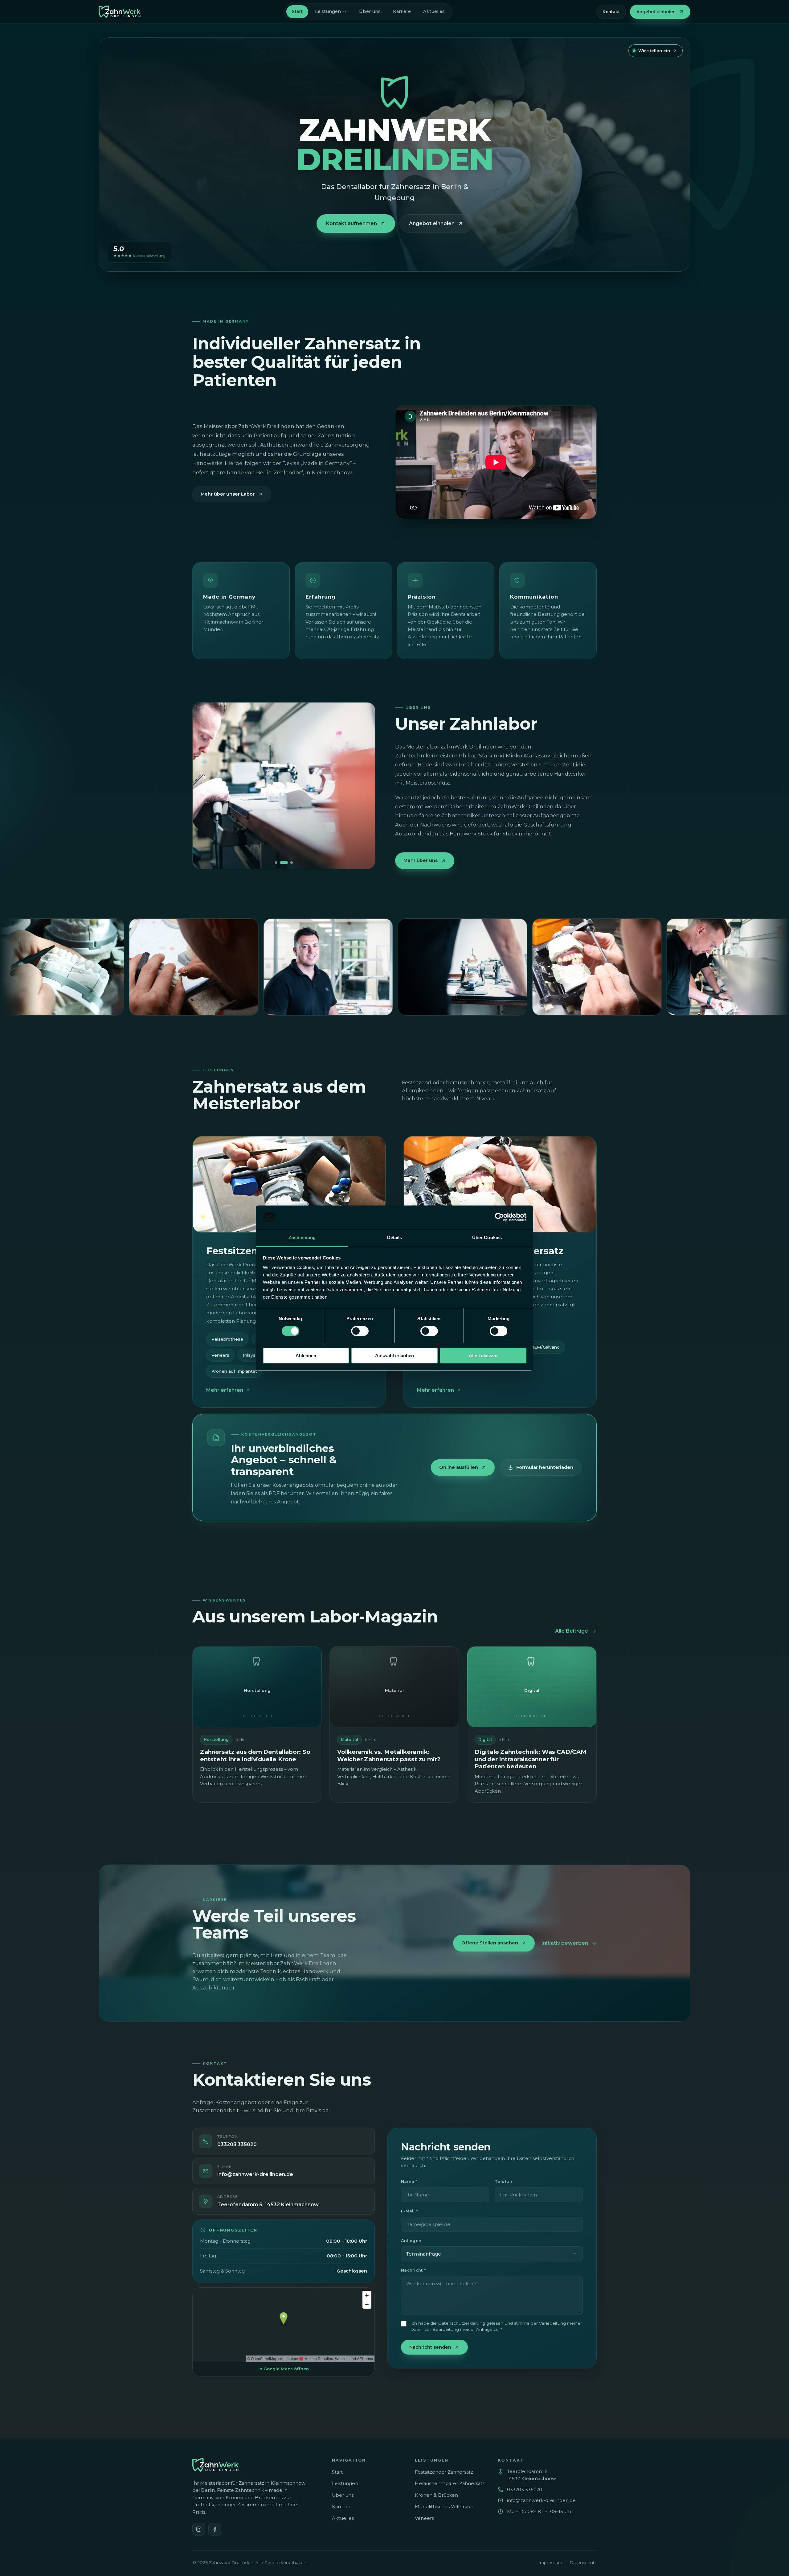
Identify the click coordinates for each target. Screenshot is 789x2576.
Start (297, 11)
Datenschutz (583, 2562)
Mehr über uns (421, 860)
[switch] (360, 1331)
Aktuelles (434, 11)
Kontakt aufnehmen (352, 223)
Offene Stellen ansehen (490, 1943)
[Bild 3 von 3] (289, 863)
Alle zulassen (483, 1356)
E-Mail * (409, 2211)
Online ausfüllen (459, 1467)
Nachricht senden (430, 2347)
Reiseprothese (227, 1339)
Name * (409, 2181)
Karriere (402, 11)
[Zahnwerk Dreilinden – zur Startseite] (120, 12)
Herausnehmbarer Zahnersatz (450, 2483)
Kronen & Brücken (436, 2495)
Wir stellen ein (654, 51)
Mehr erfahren (225, 1390)
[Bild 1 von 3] (276, 863)
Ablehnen (306, 1356)
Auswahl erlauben (394, 1356)
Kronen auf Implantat (234, 1371)
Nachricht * (413, 2270)
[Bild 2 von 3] (281, 863)
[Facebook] (215, 2529)
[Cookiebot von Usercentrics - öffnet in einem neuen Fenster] (499, 1217)
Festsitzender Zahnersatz (444, 2472)
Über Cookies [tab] (487, 1237)
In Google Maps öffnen (284, 2369)
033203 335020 (525, 2490)
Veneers (220, 1355)
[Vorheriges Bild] (204, 785)
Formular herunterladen (545, 1467)
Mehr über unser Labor (228, 494)
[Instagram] (199, 2529)
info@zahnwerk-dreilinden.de (541, 2500)
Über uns (370, 11)
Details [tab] (395, 1237)
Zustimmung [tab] (302, 1237)
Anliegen (411, 2240)
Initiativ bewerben (565, 1943)
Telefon (503, 2181)
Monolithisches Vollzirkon (444, 2507)
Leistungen (328, 11)
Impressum (550, 2562)
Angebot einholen (656, 12)
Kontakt (611, 12)
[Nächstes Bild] (363, 785)
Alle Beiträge (572, 1631)
